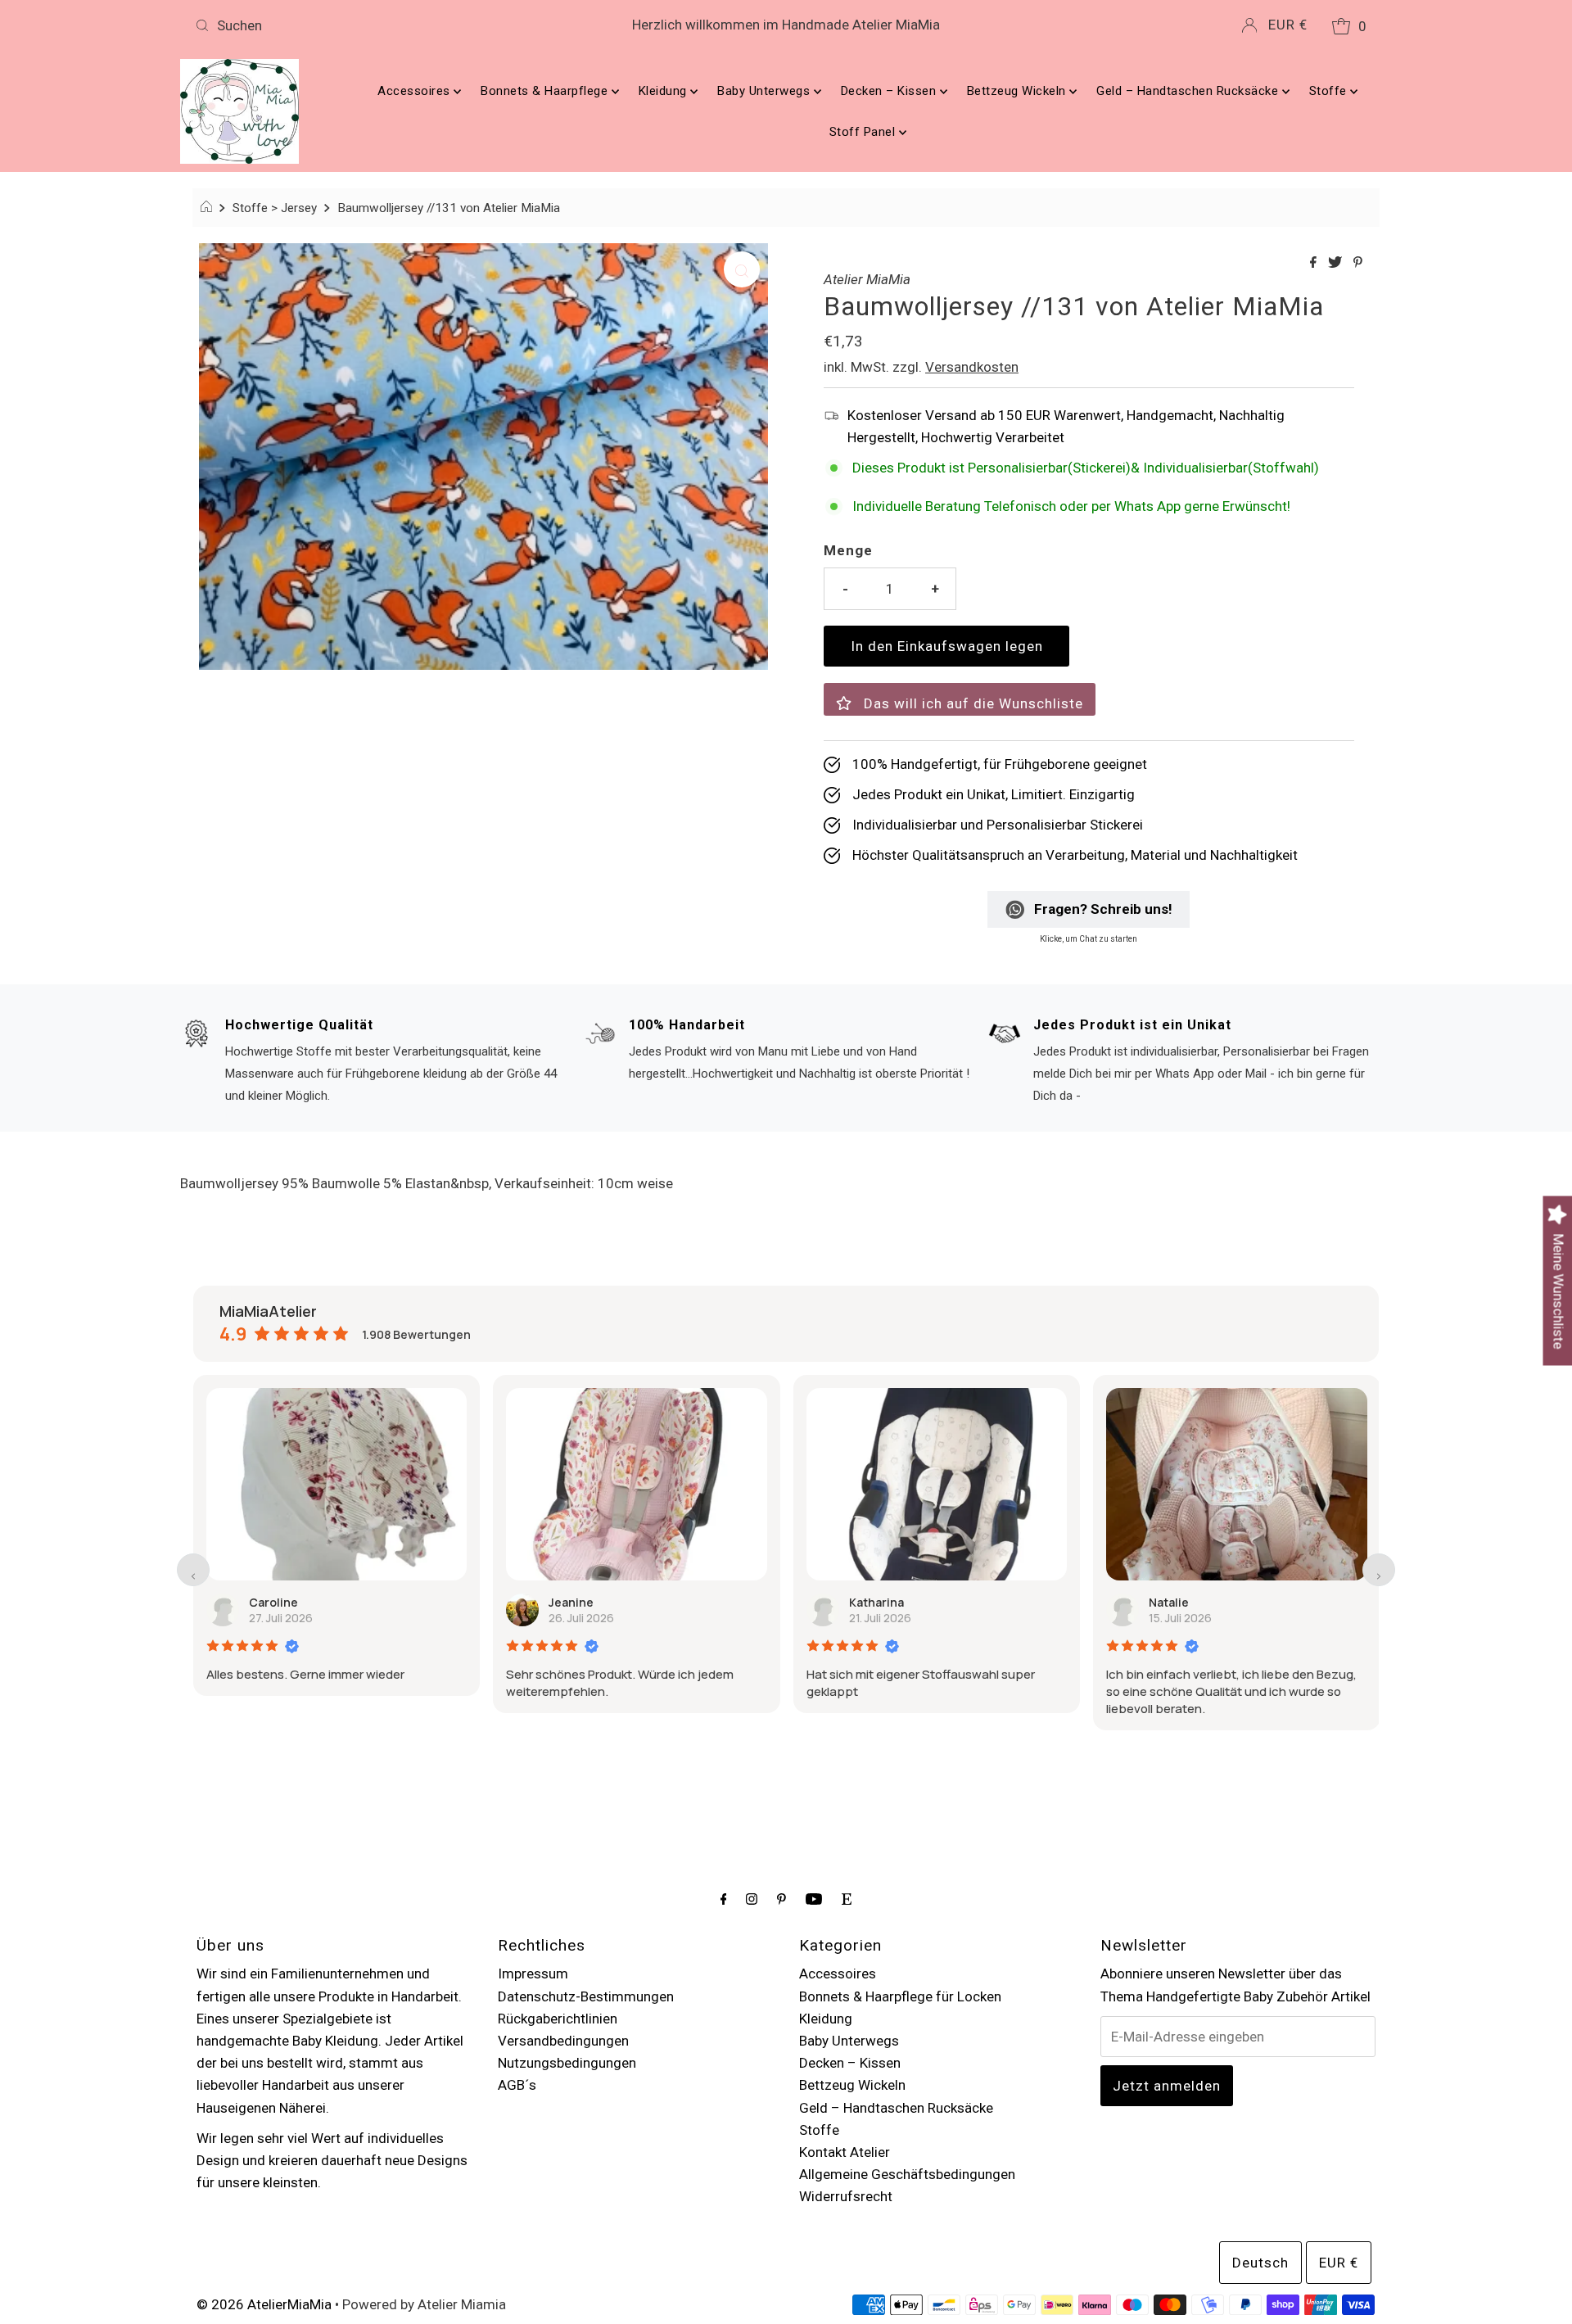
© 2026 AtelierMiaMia (264, 2304)
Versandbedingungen (563, 2041)
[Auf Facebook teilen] (1315, 263)
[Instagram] (752, 1899)
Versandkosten (972, 367)
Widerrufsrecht (846, 2196)
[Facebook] (724, 1899)
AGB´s (517, 2085)
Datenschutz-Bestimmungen (586, 1996)
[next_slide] (1379, 1570)
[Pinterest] (781, 1899)
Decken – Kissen (890, 91)
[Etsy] (847, 1899)
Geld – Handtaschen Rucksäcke (1189, 91)
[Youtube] (814, 1899)
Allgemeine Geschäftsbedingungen (907, 2174)
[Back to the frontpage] (208, 208)
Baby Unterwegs (766, 91)
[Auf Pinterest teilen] (1358, 263)
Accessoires (416, 91)
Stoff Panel (864, 132)
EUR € (1288, 25)
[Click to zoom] (742, 269)
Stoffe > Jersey (275, 208)
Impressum (533, 1974)
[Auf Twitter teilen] (1337, 263)
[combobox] (383, 25)
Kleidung (665, 91)
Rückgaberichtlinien (558, 2019)
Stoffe (1330, 91)
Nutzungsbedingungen (567, 2063)
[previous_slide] (193, 1570)
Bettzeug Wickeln (1019, 91)
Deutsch (1260, 2263)
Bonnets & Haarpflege (546, 91)
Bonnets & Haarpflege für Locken (900, 1996)
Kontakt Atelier (845, 2152)
